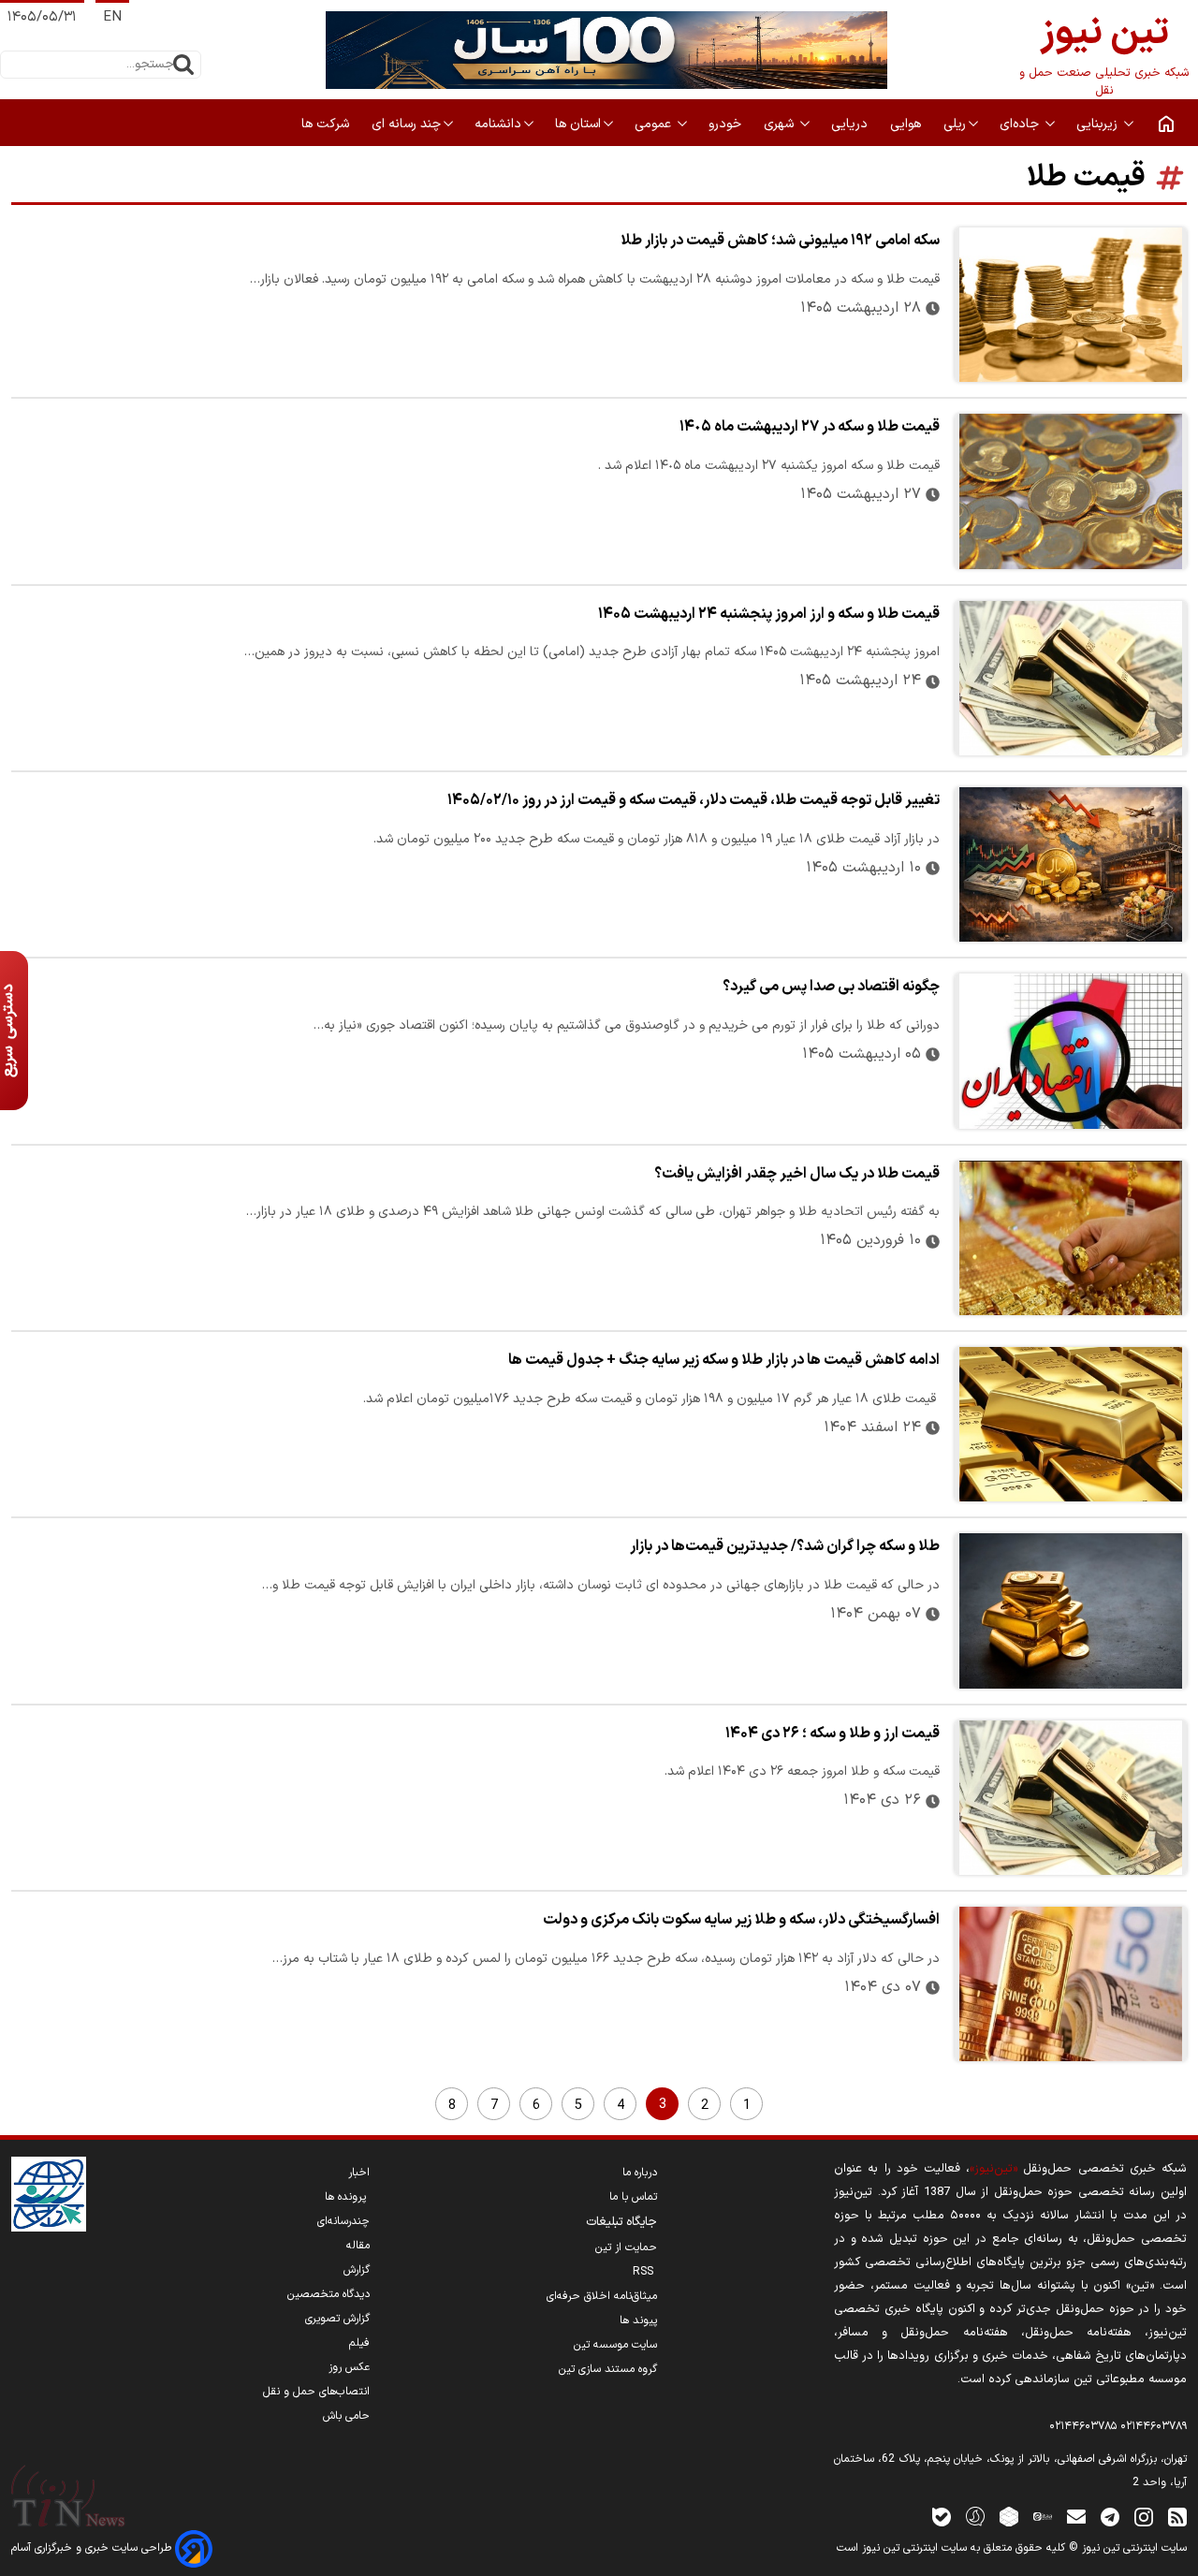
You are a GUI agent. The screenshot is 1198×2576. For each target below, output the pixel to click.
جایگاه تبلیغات (621, 2222)
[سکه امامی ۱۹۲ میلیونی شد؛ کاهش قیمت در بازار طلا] (1071, 305)
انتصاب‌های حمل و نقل (316, 2392)
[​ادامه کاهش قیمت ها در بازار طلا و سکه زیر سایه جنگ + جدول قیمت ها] (1071, 1424)
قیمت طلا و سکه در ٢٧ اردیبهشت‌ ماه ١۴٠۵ (810, 427)
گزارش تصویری (337, 2319)
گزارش (357, 2270)
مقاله (358, 2246)
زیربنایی (1099, 124)
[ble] (942, 2516)
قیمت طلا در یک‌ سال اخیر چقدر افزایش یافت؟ (797, 1174)
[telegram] (1110, 2516)
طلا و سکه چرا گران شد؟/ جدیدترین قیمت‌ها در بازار (785, 1546)
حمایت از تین (626, 2247)
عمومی (655, 124)
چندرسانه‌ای (343, 2221)
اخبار (359, 2173)
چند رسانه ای (406, 124)
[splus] (975, 2516)
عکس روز (349, 2367)
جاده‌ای (1021, 124)
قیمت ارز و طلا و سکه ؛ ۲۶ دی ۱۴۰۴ (833, 1734)
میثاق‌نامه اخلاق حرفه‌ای (602, 2296)
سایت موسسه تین (615, 2345)
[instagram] (1144, 2516)
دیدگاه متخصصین (329, 2294)
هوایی (907, 124)
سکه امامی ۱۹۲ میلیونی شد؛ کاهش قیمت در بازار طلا (780, 241)
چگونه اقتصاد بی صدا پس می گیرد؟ (831, 987)
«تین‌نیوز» (993, 2168)
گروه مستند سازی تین (608, 2369)
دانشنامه (498, 124)
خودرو (727, 124)
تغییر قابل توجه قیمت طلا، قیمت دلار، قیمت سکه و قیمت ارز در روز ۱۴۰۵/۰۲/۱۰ (694, 800)
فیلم (359, 2343)
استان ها (578, 124)
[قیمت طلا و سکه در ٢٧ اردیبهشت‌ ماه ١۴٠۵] (1071, 491)
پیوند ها (638, 2320)
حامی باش (346, 2416)
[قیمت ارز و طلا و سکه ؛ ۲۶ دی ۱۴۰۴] (1071, 1798)
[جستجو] (183, 65)
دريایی (851, 124)
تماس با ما (633, 2197)
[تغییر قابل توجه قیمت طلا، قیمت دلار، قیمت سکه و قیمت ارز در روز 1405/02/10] (1071, 864)
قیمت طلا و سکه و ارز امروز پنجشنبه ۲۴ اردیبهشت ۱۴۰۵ (769, 614)
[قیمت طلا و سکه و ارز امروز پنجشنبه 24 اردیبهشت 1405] (1071, 678)
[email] (1076, 2516)
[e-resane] (49, 2194)
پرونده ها (347, 2197)
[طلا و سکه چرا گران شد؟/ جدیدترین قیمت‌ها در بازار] (1071, 1610)
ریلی (955, 124)
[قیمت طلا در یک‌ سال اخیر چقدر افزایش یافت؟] (1071, 1238)
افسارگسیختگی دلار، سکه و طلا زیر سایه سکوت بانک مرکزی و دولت (741, 1920)
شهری (781, 124)
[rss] (1177, 2516)
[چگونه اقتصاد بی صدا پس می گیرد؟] (1071, 1051)
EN (112, 17)
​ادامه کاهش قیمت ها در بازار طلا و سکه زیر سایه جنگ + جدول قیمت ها (724, 1360)
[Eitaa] (1043, 2516)
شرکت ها (327, 124)
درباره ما (640, 2173)
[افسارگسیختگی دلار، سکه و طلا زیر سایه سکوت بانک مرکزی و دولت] (1071, 1984)
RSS (645, 2272)
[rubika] (1009, 2516)
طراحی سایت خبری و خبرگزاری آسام (93, 2548)
